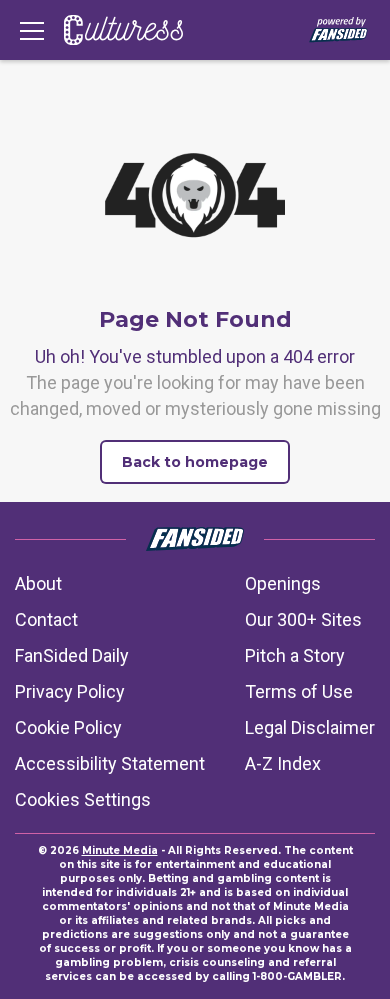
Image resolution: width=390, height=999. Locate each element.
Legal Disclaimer (310, 727)
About (38, 583)
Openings (283, 583)
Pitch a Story (295, 655)
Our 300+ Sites (303, 619)
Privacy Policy (70, 691)
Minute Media (120, 850)
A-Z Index (283, 763)
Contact (46, 619)
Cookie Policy (68, 727)
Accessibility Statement (110, 763)
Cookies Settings (83, 799)
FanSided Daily (72, 655)
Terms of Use (299, 691)
